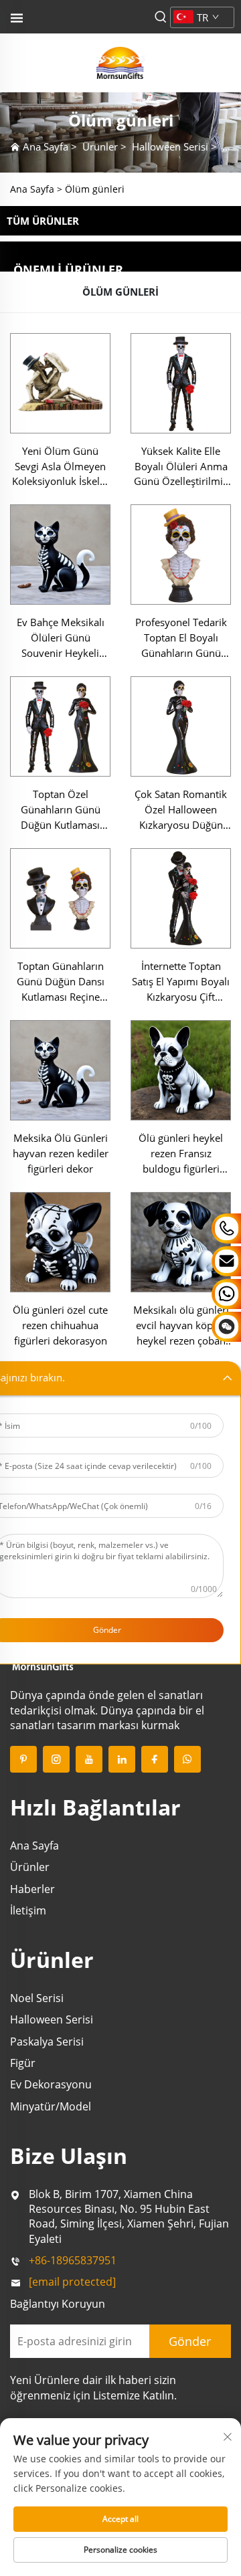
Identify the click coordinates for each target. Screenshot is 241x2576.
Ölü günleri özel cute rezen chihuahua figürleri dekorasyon (60, 1325)
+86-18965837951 (73, 2260)
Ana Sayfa (46, 146)
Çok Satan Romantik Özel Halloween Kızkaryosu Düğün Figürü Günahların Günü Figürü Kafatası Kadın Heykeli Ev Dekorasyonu (181, 810)
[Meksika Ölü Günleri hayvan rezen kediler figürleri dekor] (60, 1070)
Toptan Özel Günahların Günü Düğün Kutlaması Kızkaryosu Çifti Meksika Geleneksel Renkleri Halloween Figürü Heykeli (60, 810)
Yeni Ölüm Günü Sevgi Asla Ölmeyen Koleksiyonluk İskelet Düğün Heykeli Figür (60, 467)
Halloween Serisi (170, 146)
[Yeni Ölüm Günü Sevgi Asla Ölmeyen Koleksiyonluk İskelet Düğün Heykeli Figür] (60, 383)
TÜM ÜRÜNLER (43, 221)
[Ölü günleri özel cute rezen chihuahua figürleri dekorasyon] (60, 1242)
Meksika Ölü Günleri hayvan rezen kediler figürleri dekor (61, 1153)
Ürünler (100, 146)
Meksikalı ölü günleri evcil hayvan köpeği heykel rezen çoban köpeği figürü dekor (181, 1326)
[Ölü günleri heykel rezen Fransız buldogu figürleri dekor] (181, 1070)
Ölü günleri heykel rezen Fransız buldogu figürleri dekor (181, 1154)
